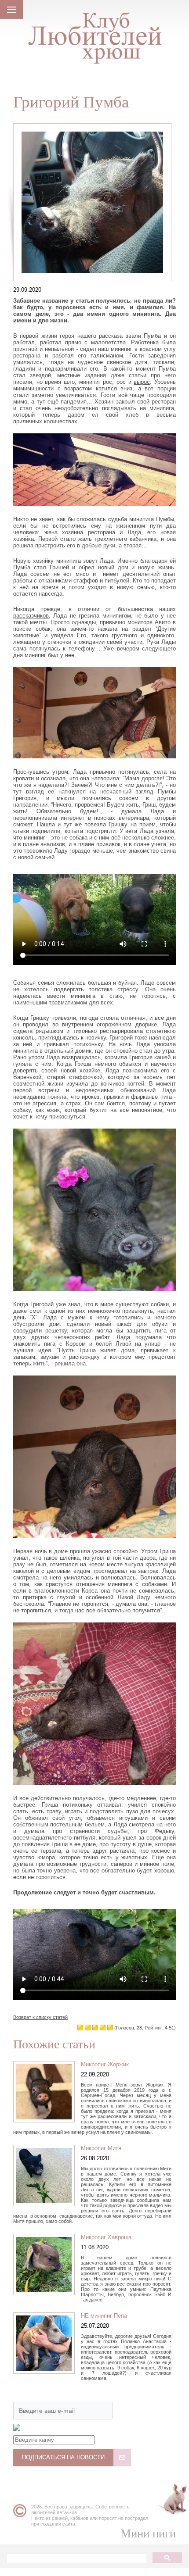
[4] (110, 2028)
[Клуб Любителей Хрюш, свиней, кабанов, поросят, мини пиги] (94, 34)
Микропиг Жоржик (105, 2064)
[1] (88, 2028)
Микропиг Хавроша (106, 2237)
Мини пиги (148, 2533)
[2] (95, 2028)
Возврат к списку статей (40, 2017)
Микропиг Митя (101, 2148)
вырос (142, 382)
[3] (103, 2028)
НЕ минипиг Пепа (104, 2316)
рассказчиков (31, 616)
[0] (80, 2028)
